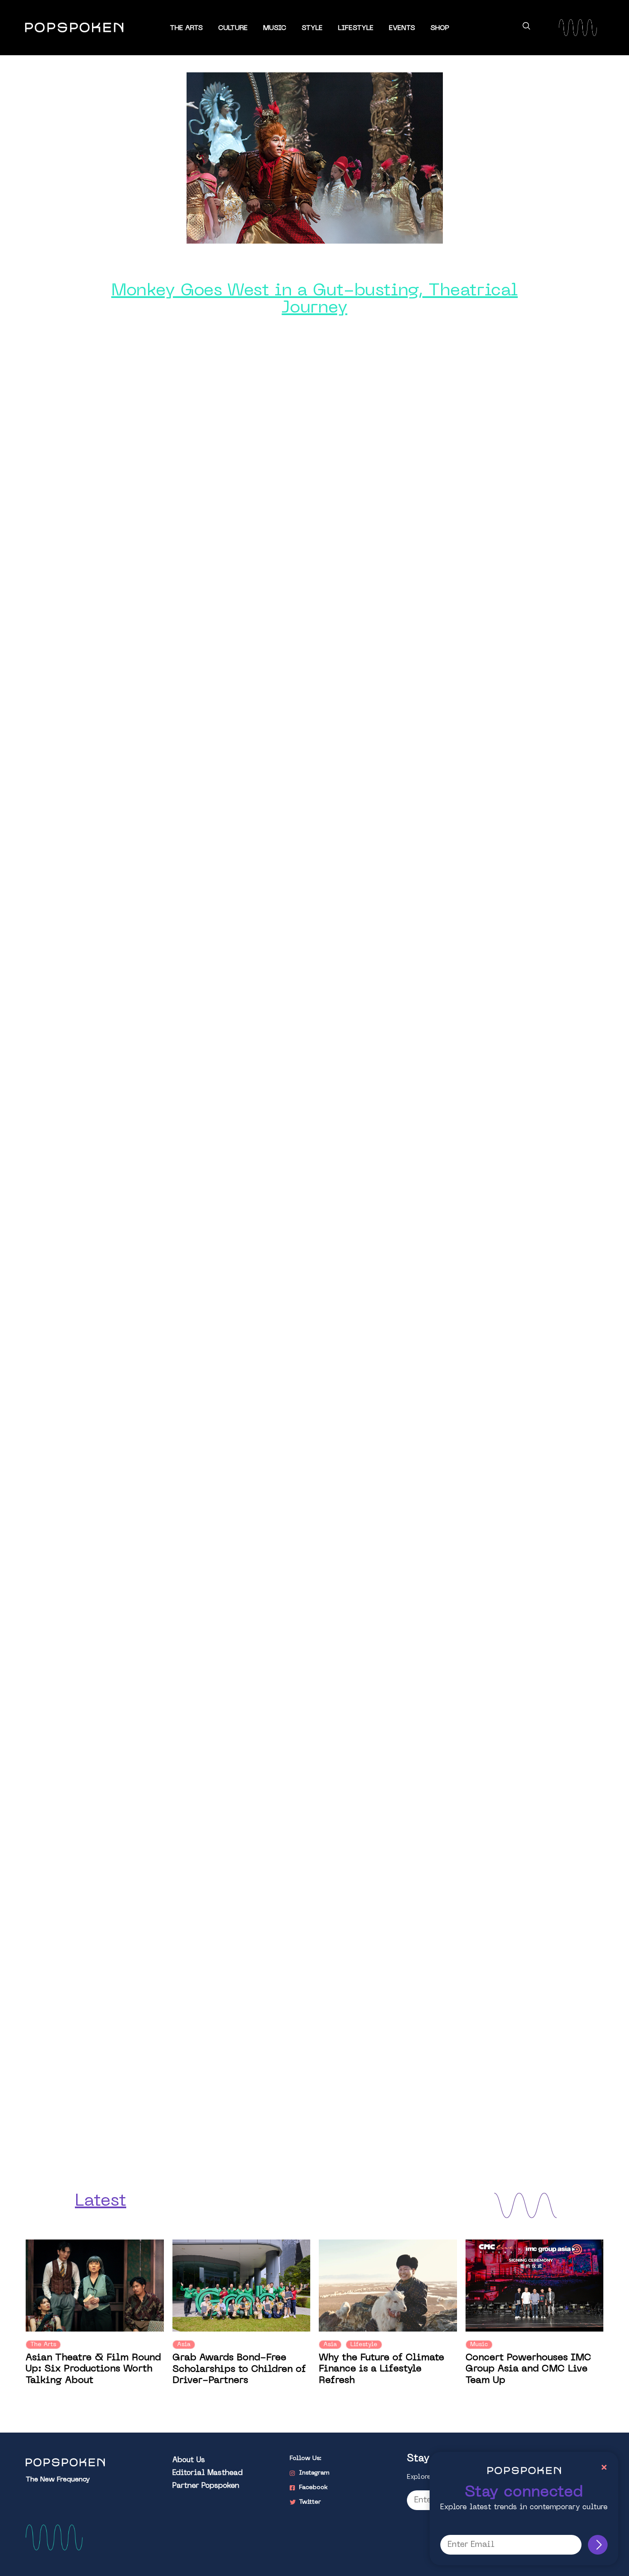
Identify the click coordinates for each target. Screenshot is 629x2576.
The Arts (186, 28)
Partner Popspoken (206, 2486)
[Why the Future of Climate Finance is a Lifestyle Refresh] (388, 2286)
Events (402, 28)
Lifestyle (356, 28)
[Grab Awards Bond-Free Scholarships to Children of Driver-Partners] (242, 2286)
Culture (233, 28)
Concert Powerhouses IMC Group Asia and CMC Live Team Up (528, 2369)
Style (312, 28)
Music (275, 28)
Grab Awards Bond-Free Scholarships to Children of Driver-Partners (239, 2369)
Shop (440, 28)
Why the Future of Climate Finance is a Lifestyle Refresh (381, 2369)
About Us (189, 2460)
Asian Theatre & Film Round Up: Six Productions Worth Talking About (93, 2369)
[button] (526, 27)
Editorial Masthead (208, 2473)
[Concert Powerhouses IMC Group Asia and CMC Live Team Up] (535, 2286)
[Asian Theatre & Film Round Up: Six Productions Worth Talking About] (95, 2286)
